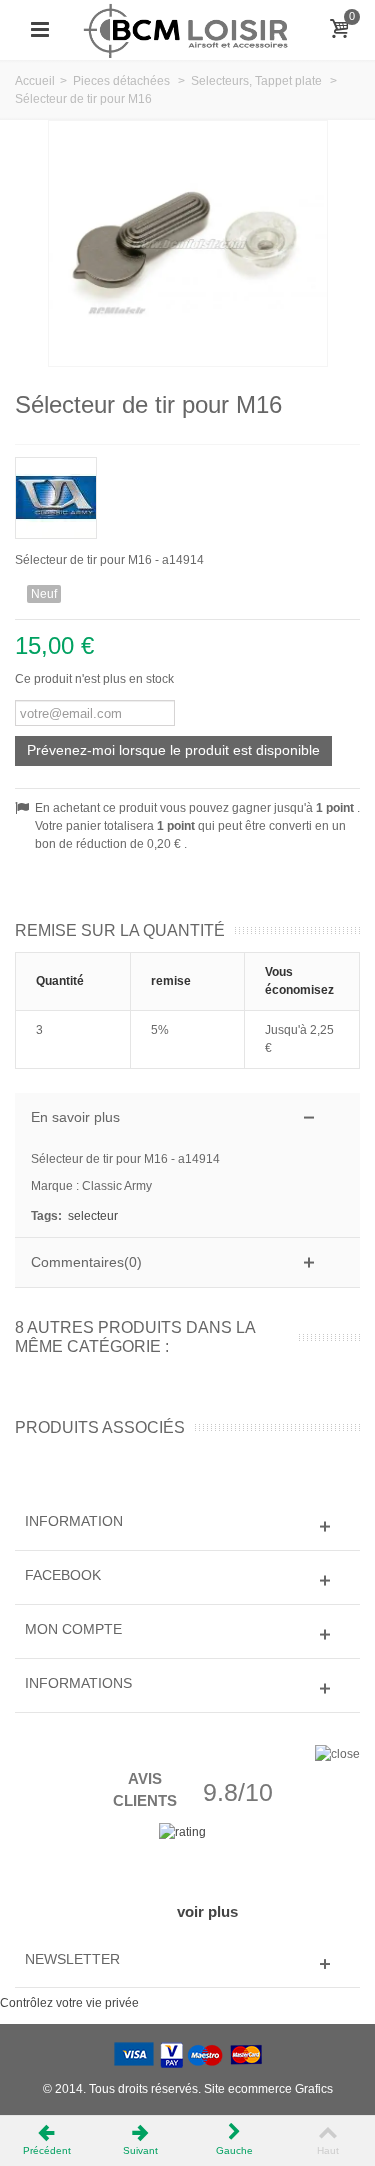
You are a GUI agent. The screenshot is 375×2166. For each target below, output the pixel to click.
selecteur (93, 1216)
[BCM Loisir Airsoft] (187, 29)
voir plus (207, 1911)
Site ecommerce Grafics (268, 2089)
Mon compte (73, 1629)
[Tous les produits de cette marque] (187, 491)
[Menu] (40, 30)
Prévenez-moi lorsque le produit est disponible (173, 750)
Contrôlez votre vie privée (69, 2003)
